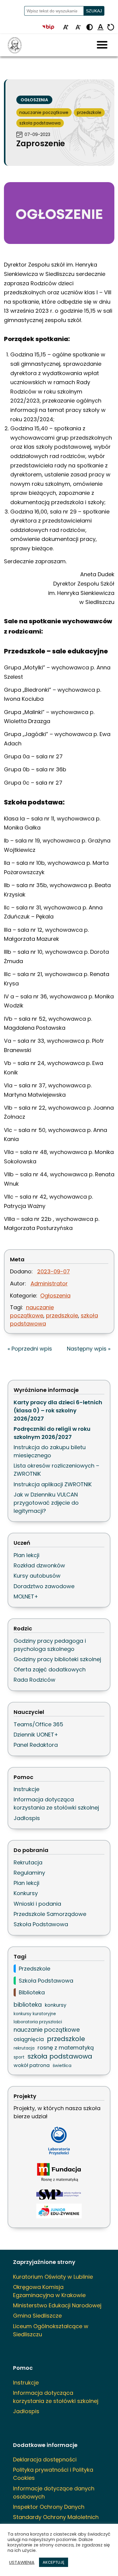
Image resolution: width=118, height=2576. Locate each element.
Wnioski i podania (37, 1904)
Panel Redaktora (36, 1745)
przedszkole (89, 112)
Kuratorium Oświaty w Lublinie (53, 2277)
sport (19, 2057)
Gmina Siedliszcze (37, 2316)
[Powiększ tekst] (66, 28)
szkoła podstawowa (40, 123)
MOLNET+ (26, 1596)
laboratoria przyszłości (38, 2022)
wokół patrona (32, 2065)
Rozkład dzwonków (39, 1565)
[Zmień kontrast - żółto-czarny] (90, 28)
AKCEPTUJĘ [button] (54, 2562)
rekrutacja (24, 2048)
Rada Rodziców (34, 1680)
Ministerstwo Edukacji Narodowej (57, 2305)
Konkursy (26, 1893)
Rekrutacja (28, 1862)
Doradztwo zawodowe (44, 1586)
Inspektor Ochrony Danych (49, 2507)
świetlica (62, 2066)
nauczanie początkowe (44, 112)
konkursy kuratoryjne (35, 2014)
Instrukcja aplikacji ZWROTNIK (53, 1484)
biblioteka (28, 2005)
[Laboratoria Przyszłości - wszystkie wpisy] (59, 2141)
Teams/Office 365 (38, 1724)
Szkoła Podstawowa (41, 1924)
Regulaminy (29, 1873)
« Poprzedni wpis (30, 1349)
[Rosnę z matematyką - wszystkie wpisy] (59, 2173)
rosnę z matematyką (66, 2048)
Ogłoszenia (34, 100)
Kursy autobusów (37, 1576)
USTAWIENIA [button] (22, 2562)
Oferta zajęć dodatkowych (50, 1669)
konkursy (56, 2005)
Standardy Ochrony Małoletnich (56, 2517)
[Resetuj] (111, 28)
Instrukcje (26, 1789)
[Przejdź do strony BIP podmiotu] (51, 28)
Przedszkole (34, 1969)
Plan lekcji (26, 1555)
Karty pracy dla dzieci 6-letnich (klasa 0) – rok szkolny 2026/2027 (58, 1410)
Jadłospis (27, 1818)
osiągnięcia (29, 2039)
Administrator (49, 1283)
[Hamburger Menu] (102, 45)
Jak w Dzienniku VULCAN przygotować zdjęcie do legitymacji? (46, 1503)
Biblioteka (32, 1992)
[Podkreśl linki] (100, 28)
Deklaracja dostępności (45, 2459)
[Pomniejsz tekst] (78, 28)
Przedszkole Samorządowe (50, 1914)
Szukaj (94, 11)
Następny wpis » (89, 1349)
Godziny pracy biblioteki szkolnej (57, 1659)
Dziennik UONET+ (36, 1735)
